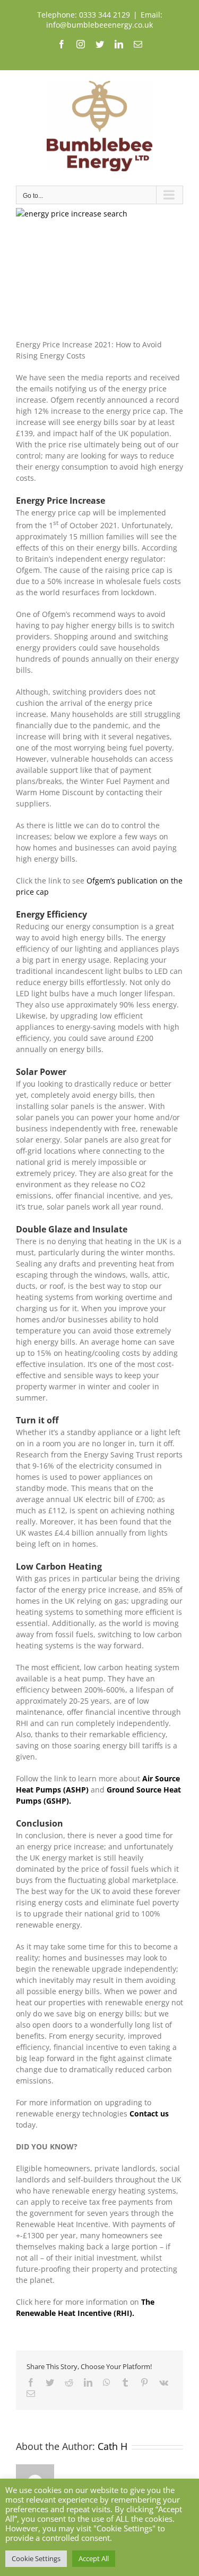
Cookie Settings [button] (36, 2558)
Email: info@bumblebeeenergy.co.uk (104, 20)
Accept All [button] (94, 2558)
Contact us (149, 2114)
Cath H (113, 2446)
